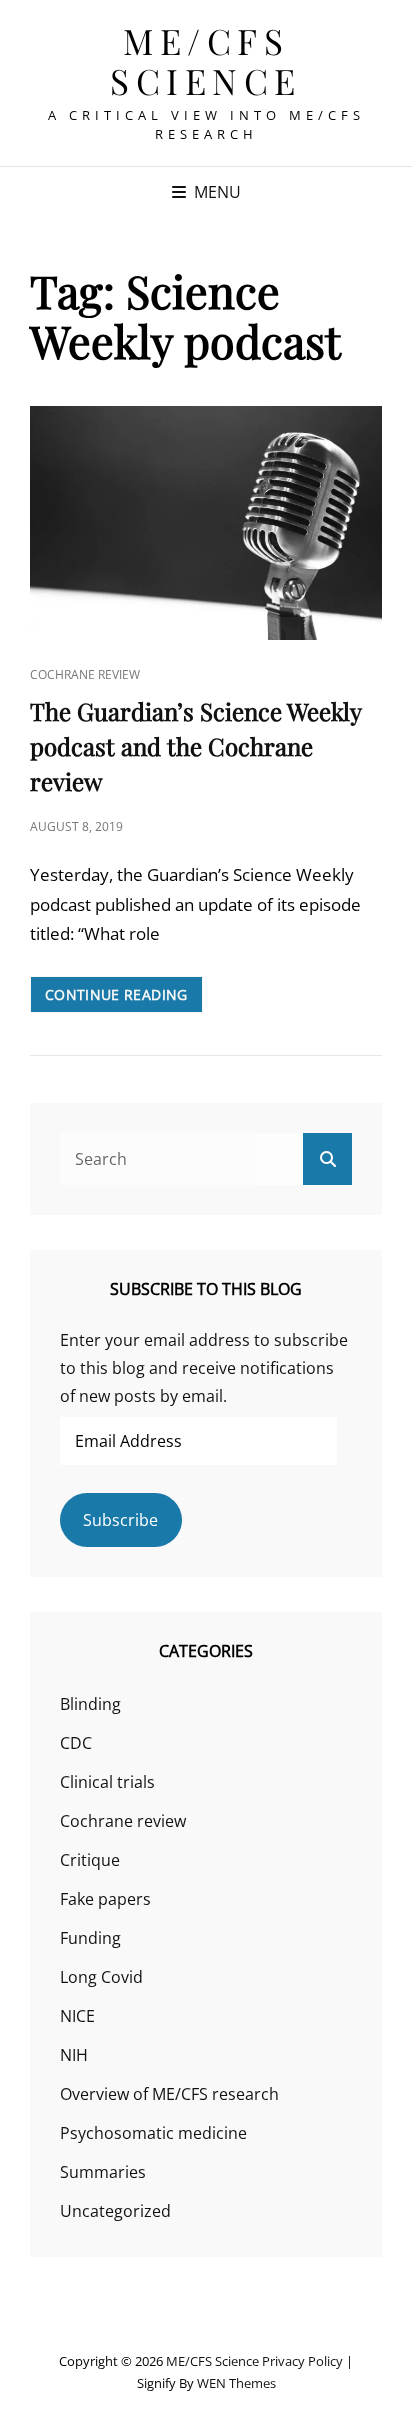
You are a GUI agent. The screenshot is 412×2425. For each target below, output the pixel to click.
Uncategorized (115, 2211)
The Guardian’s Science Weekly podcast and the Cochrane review (195, 746)
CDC (76, 1743)
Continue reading (124, 998)
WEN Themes (236, 2383)
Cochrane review (85, 674)
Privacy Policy (302, 2361)
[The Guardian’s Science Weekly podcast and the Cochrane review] (206, 523)
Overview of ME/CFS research (169, 2094)
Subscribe (120, 1520)
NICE (77, 2016)
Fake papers (105, 1899)
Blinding (90, 1704)
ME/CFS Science (206, 60)
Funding (90, 1938)
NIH (74, 2055)
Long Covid (101, 1977)
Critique (90, 1860)
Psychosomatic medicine (153, 2133)
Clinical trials (107, 1782)
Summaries (103, 2172)
